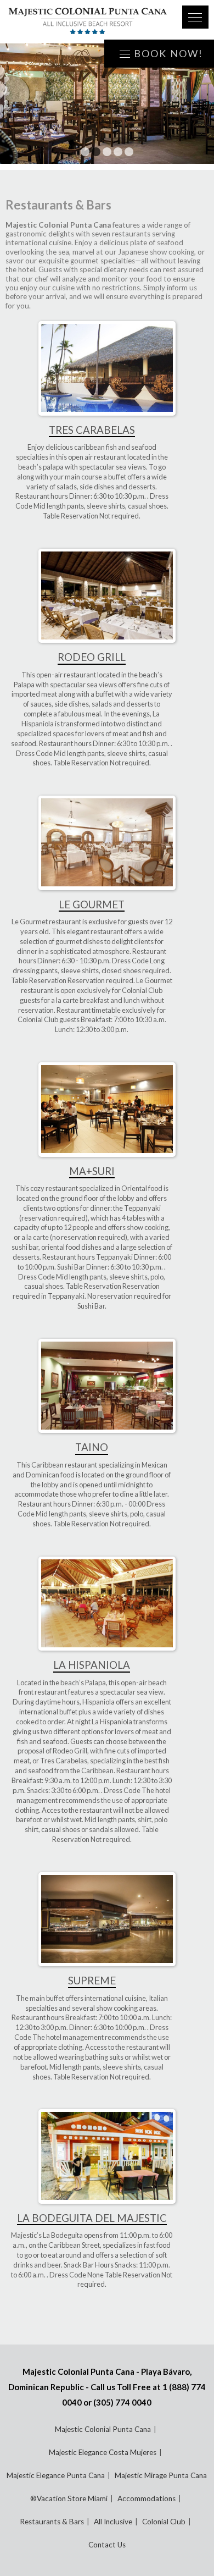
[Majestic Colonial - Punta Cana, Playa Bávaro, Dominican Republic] (88, 22)
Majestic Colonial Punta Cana (103, 2429)
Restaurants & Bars (52, 2522)
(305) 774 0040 (122, 2402)
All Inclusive (113, 2522)
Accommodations (147, 2498)
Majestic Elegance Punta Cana (56, 2475)
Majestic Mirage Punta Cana (161, 2475)
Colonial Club (164, 2522)
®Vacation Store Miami (69, 2498)
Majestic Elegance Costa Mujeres (103, 2452)
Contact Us (107, 2545)
